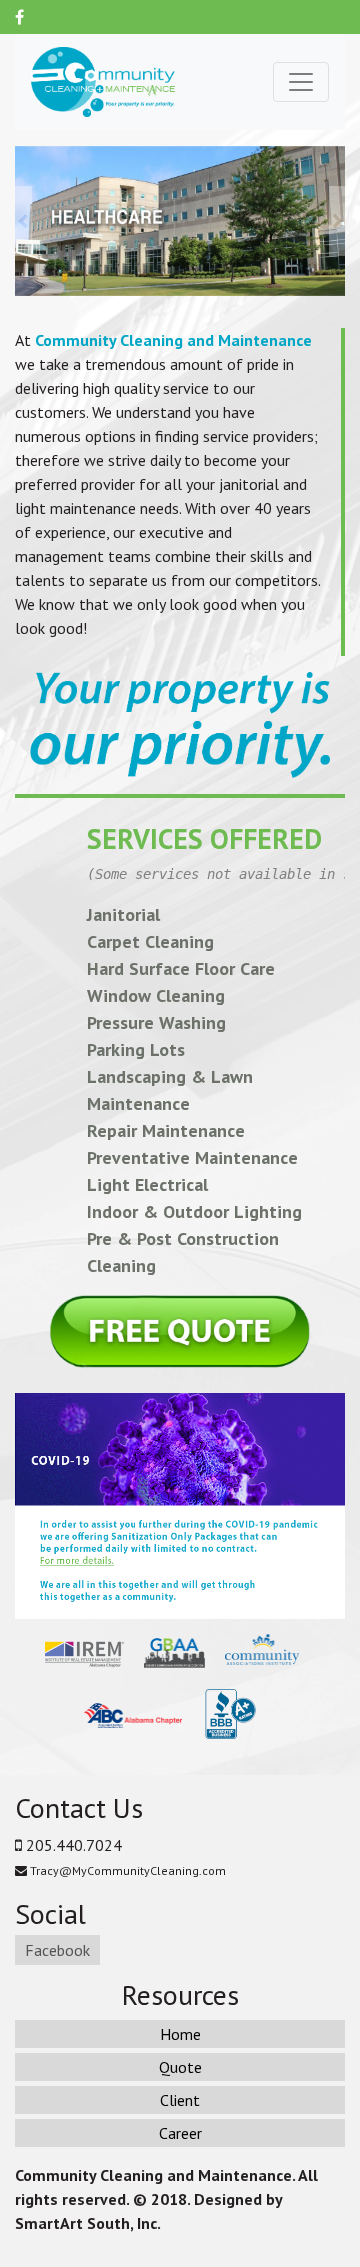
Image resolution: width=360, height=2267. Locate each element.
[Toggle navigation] (301, 82)
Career (180, 2133)
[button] (23, 221)
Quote (180, 2067)
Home (180, 2034)
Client (180, 2100)
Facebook (57, 1950)
